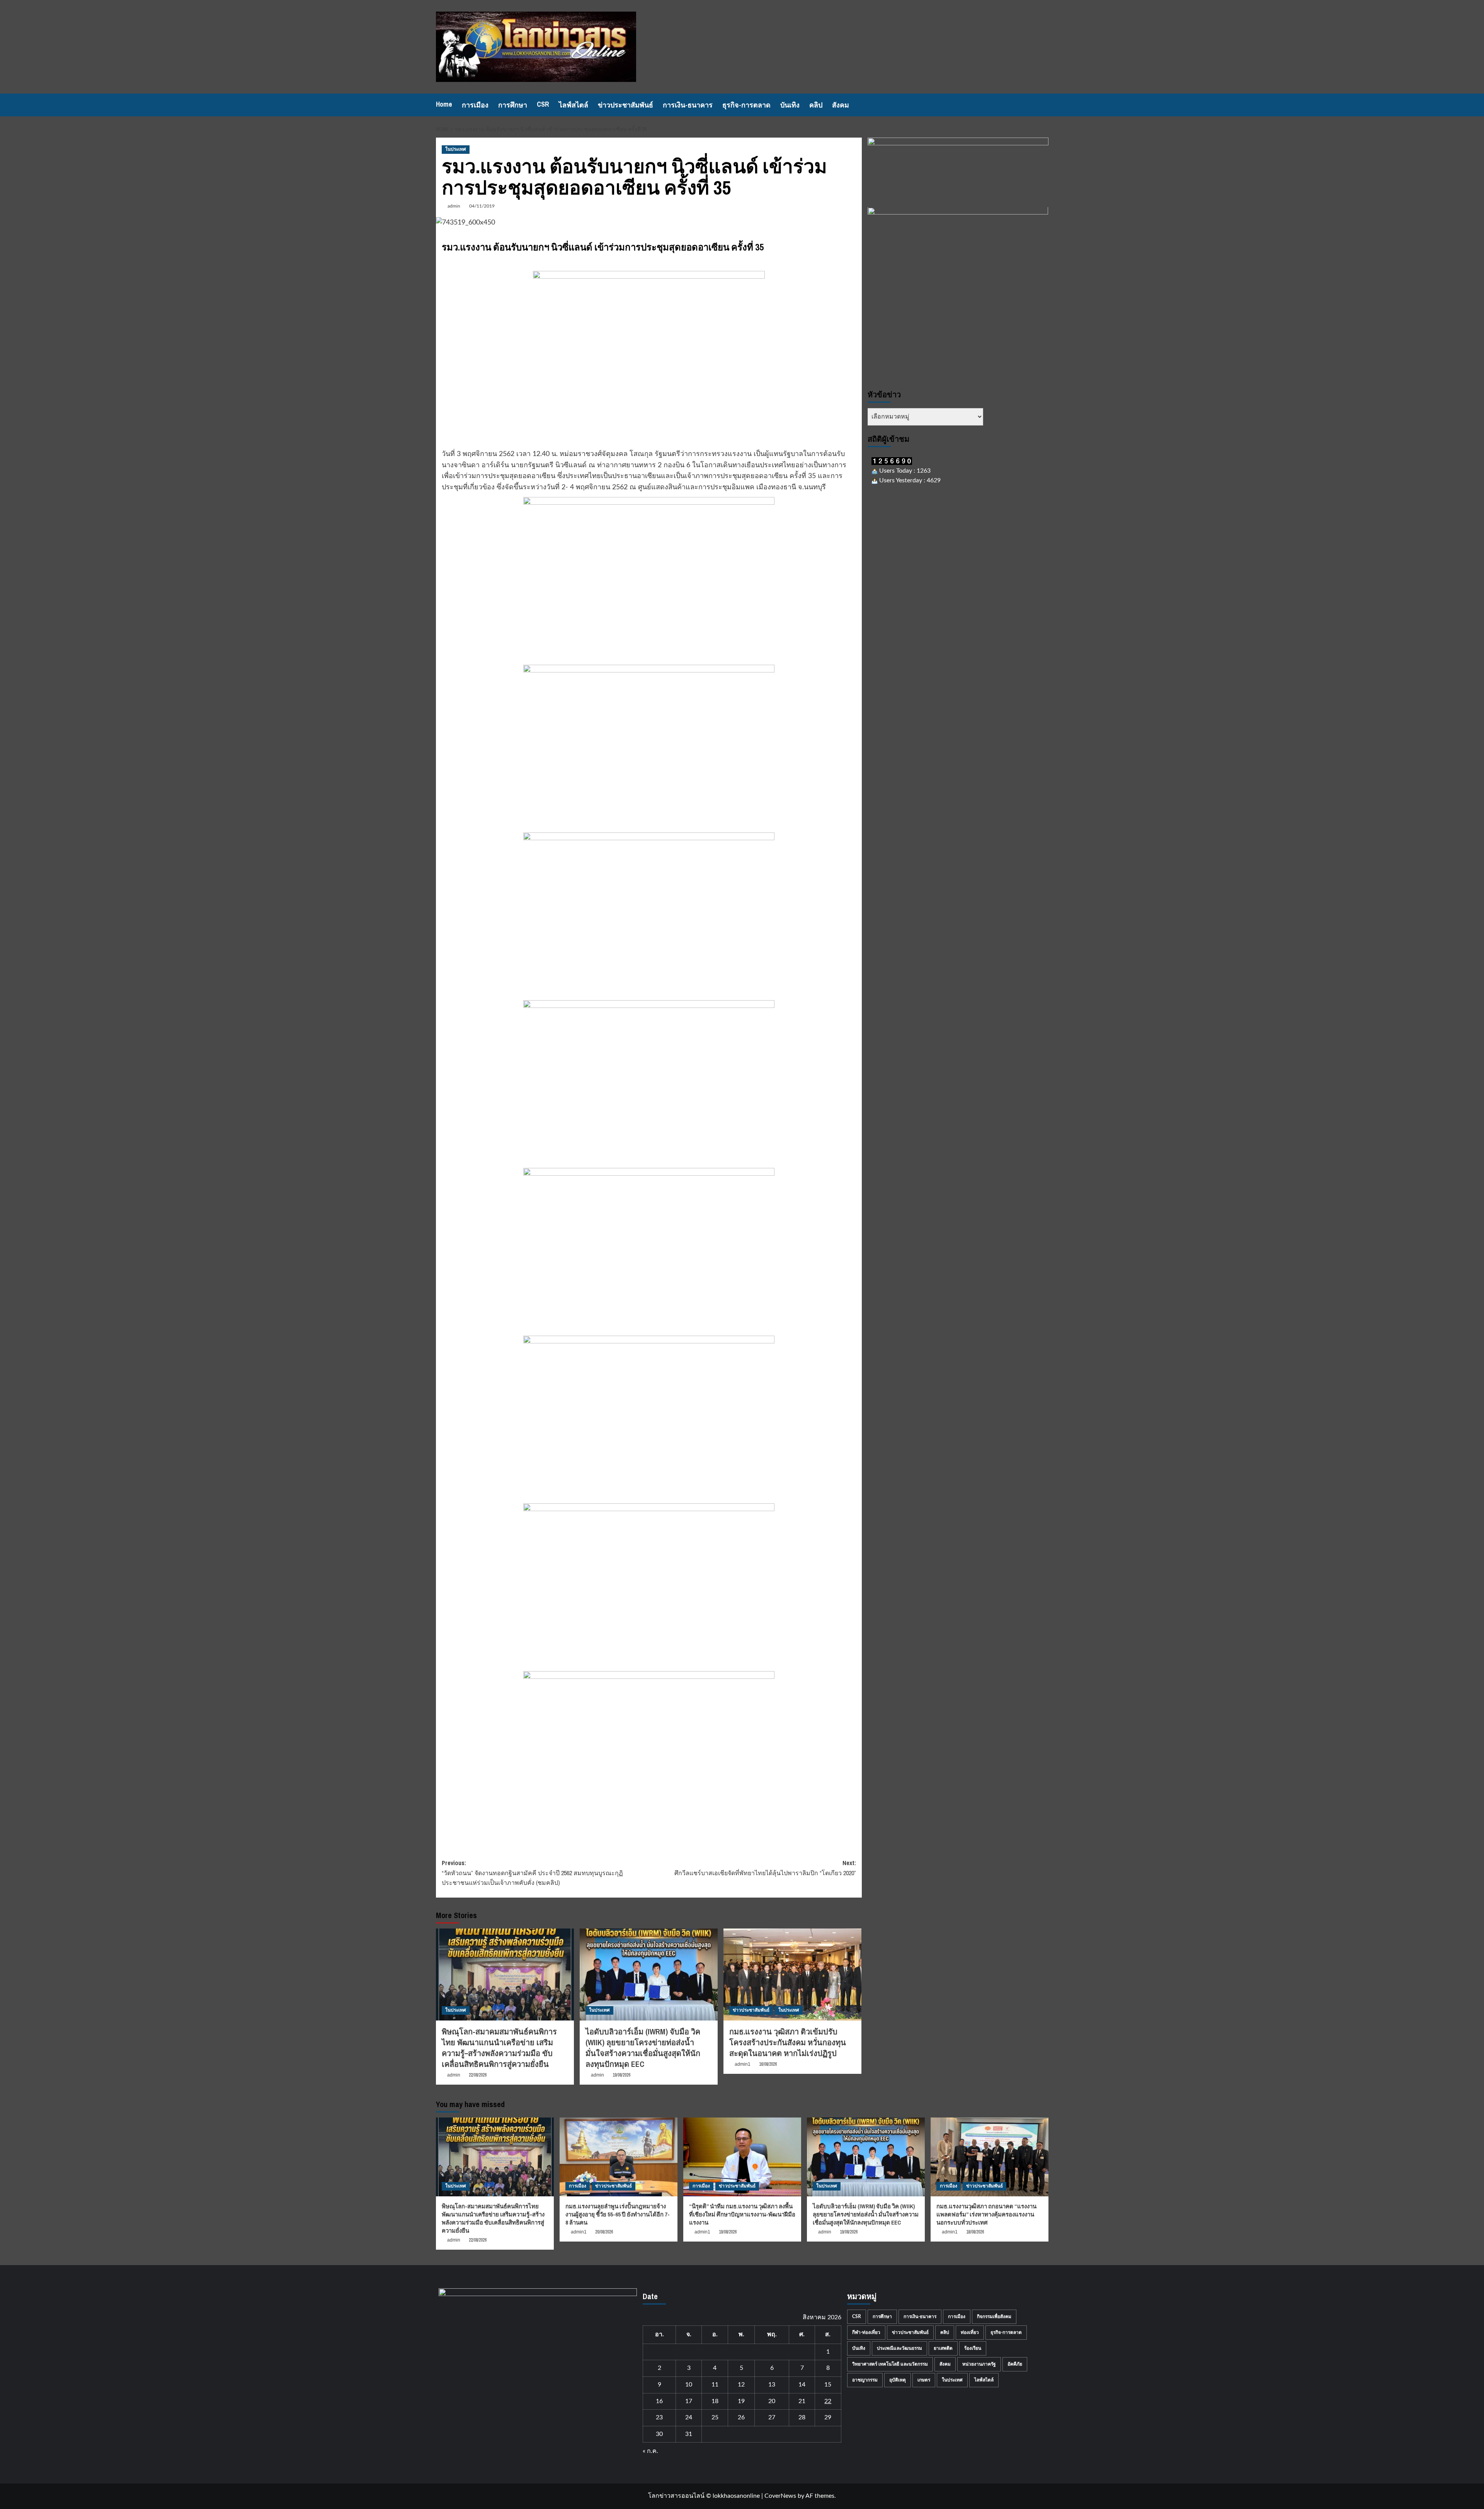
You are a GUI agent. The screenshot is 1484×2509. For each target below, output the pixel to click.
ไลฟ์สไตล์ (574, 105)
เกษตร (924, 2380)
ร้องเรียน (973, 2348)
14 (802, 2385)
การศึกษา (513, 105)
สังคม (841, 105)
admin (454, 206)
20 (772, 2401)
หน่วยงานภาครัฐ (979, 2364)
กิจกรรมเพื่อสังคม (994, 2317)
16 (659, 2401)
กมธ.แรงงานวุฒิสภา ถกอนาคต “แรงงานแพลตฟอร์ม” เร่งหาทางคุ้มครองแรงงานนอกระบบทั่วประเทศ (986, 2214)
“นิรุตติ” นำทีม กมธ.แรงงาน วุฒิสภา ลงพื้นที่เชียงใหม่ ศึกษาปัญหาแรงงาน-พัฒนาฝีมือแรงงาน (742, 2214)
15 (828, 2385)
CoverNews (780, 2496)
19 (741, 2401)
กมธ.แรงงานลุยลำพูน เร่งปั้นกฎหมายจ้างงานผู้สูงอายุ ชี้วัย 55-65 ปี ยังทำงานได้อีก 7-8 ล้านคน (618, 2214)
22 (828, 2401)
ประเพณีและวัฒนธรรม (899, 2348)
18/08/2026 (975, 2232)
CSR (543, 104)
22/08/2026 (478, 2075)
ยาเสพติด (943, 2348)
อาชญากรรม (865, 2380)
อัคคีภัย (1015, 2364)
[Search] (1044, 105)
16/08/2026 (768, 2064)
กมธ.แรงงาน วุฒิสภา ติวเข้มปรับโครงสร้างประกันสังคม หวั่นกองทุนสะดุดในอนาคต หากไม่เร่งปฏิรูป (788, 2042)
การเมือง (475, 105)
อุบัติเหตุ (898, 2380)
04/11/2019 (482, 206)
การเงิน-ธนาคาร (688, 105)
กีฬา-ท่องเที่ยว (866, 2332)
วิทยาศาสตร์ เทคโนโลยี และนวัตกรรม (890, 2364)
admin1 (743, 2064)
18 (715, 2401)
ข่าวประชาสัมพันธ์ (625, 105)
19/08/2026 (621, 2075)
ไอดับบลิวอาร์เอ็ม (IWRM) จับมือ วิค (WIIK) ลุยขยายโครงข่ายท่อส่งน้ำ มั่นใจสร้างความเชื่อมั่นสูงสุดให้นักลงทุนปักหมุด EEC (643, 2048)
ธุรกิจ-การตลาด (746, 105)
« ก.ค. (650, 2451)
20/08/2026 (604, 2232)
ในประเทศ (456, 149)
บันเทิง (790, 105)
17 (689, 2401)
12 (741, 2385)
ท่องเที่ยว (970, 2332)
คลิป (816, 105)
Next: (765, 1868)
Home (444, 104)
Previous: (532, 1873)
